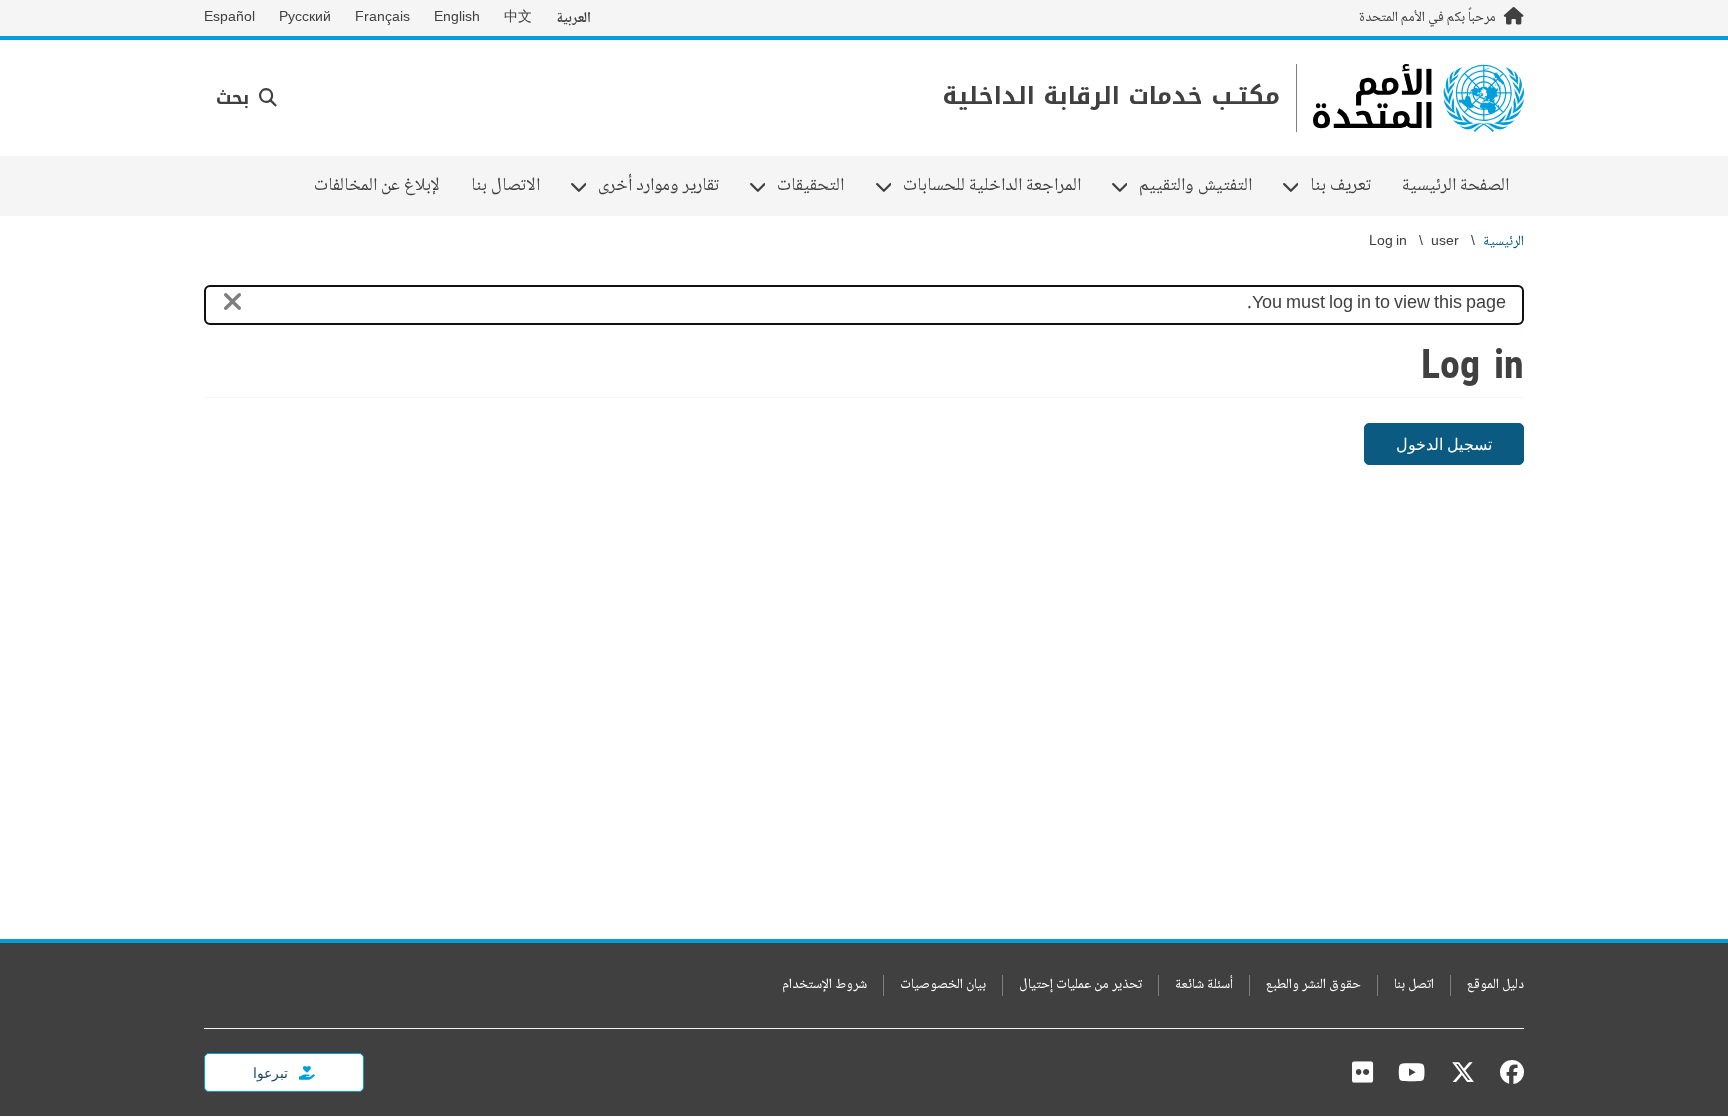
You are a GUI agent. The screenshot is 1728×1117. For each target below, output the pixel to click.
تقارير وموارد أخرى (666, 186)
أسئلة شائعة (1204, 985)
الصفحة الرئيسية (1455, 186)
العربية (573, 18)
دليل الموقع (1495, 985)
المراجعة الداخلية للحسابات (999, 186)
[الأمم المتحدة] (1418, 98)
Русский (305, 18)
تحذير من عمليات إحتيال (1080, 985)
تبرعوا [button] (272, 1072)
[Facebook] (1507, 1072)
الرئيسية (1503, 242)
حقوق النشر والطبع (1313, 985)
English (457, 18)
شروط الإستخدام (824, 985)
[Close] (232, 305)
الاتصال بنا (505, 186)
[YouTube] (1411, 1072)
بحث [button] (235, 98)
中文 (518, 18)
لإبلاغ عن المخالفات (377, 186)
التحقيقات (818, 186)
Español (229, 18)
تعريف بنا (1348, 186)
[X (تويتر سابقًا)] (1463, 1072)
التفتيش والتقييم (1203, 186)
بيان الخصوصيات (943, 985)
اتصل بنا (1414, 985)
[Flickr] (1362, 1072)
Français (382, 18)
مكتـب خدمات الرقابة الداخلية (1111, 96)
